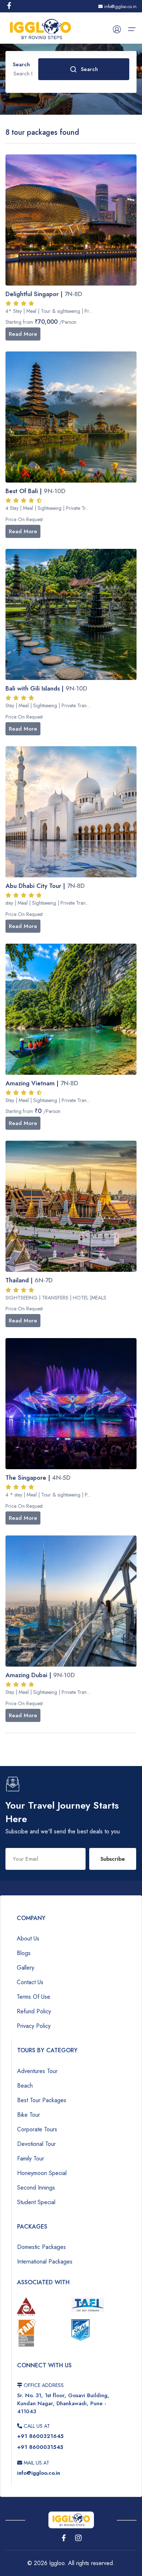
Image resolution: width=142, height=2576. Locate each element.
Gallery (25, 1968)
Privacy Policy (34, 2026)
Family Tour (31, 2158)
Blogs (24, 1953)
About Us (28, 1938)
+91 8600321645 (40, 2436)
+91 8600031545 (40, 2447)
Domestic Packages (42, 2247)
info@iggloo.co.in (120, 7)
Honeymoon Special (42, 2173)
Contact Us (30, 1982)
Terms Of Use (33, 1997)
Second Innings (36, 2188)
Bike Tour (29, 2115)
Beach (25, 2086)
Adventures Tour (37, 2071)
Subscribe (113, 1859)
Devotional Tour (36, 2144)
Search (89, 69)
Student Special (36, 2202)
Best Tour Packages (42, 2100)
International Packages (45, 2262)
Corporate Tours (37, 2129)
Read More (23, 334)
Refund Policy (34, 2011)
